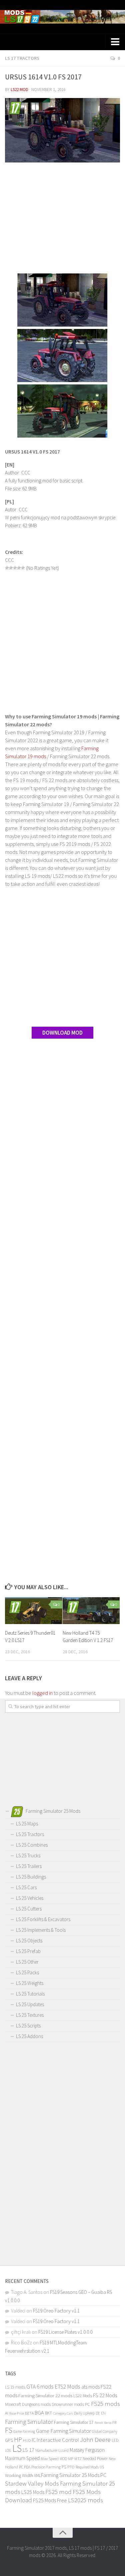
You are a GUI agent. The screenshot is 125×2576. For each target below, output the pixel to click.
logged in (42, 1693)
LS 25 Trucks (28, 1855)
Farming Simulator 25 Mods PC (74, 2475)
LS (17, 2448)
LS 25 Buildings (31, 1877)
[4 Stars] (19, 568)
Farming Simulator (29, 2421)
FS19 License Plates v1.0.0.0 (65, 2332)
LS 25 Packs (27, 1972)
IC (34, 2440)
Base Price (17, 2413)
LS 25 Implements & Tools (41, 1930)
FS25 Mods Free (50, 2500)
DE (98, 2413)
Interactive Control (58, 2440)
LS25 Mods (33, 2492)
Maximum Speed (22, 2458)
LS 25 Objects (29, 1941)
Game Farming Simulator (63, 2431)
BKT (48, 2413)
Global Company (105, 2431)
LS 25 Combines (32, 1845)
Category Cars (63, 2413)
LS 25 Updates (30, 2004)
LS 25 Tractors (30, 1834)
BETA (29, 2413)
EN (103, 2413)
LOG (8, 2450)
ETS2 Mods (67, 2387)
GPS (9, 2440)
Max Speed (50, 2459)
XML (37, 2475)
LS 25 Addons (29, 2036)
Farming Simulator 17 (74, 2422)
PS (64, 2467)
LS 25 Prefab (28, 1951)
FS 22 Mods (105, 2395)
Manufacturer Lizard (52, 2450)
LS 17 (28, 2450)
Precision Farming (46, 2467)
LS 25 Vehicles (30, 1898)
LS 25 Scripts (28, 2026)
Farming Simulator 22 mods (45, 2396)
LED (115, 2440)
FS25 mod (58, 2492)
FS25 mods (105, 2404)
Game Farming (24, 2431)
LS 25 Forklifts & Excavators (43, 1919)
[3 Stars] (15, 568)
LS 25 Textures (30, 2015)
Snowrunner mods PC (71, 2404)
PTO (71, 2467)
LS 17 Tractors (22, 58)
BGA (39, 2413)
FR (114, 2422)
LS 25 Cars (26, 1887)
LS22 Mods (83, 2396)
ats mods (90, 2387)
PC (21, 2467)
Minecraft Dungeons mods (28, 2404)
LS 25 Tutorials (30, 1994)
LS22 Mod (19, 90)
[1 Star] (7, 568)
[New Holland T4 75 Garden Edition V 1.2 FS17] (91, 1611)
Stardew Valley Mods (32, 2483)
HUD (27, 2440)
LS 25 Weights (30, 1983)
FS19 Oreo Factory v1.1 (56, 2311)
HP (18, 2439)
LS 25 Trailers (29, 1866)
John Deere (95, 2439)
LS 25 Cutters (29, 1909)
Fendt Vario (103, 2422)
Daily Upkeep (84, 2413)
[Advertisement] (62, 219)
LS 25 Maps (27, 1824)
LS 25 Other (27, 1962)
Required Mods (87, 2467)
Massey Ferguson (87, 2450)
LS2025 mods (85, 2500)
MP (71, 2459)
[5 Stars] (23, 568)
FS (9, 2430)
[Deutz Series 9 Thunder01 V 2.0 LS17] (34, 1611)
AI (7, 2413)
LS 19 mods (15, 2387)
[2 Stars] (11, 568)
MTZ (78, 2459)
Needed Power (95, 2459)
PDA (27, 2467)
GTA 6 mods (40, 2387)
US (102, 2467)
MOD (63, 2459)
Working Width (19, 2475)
